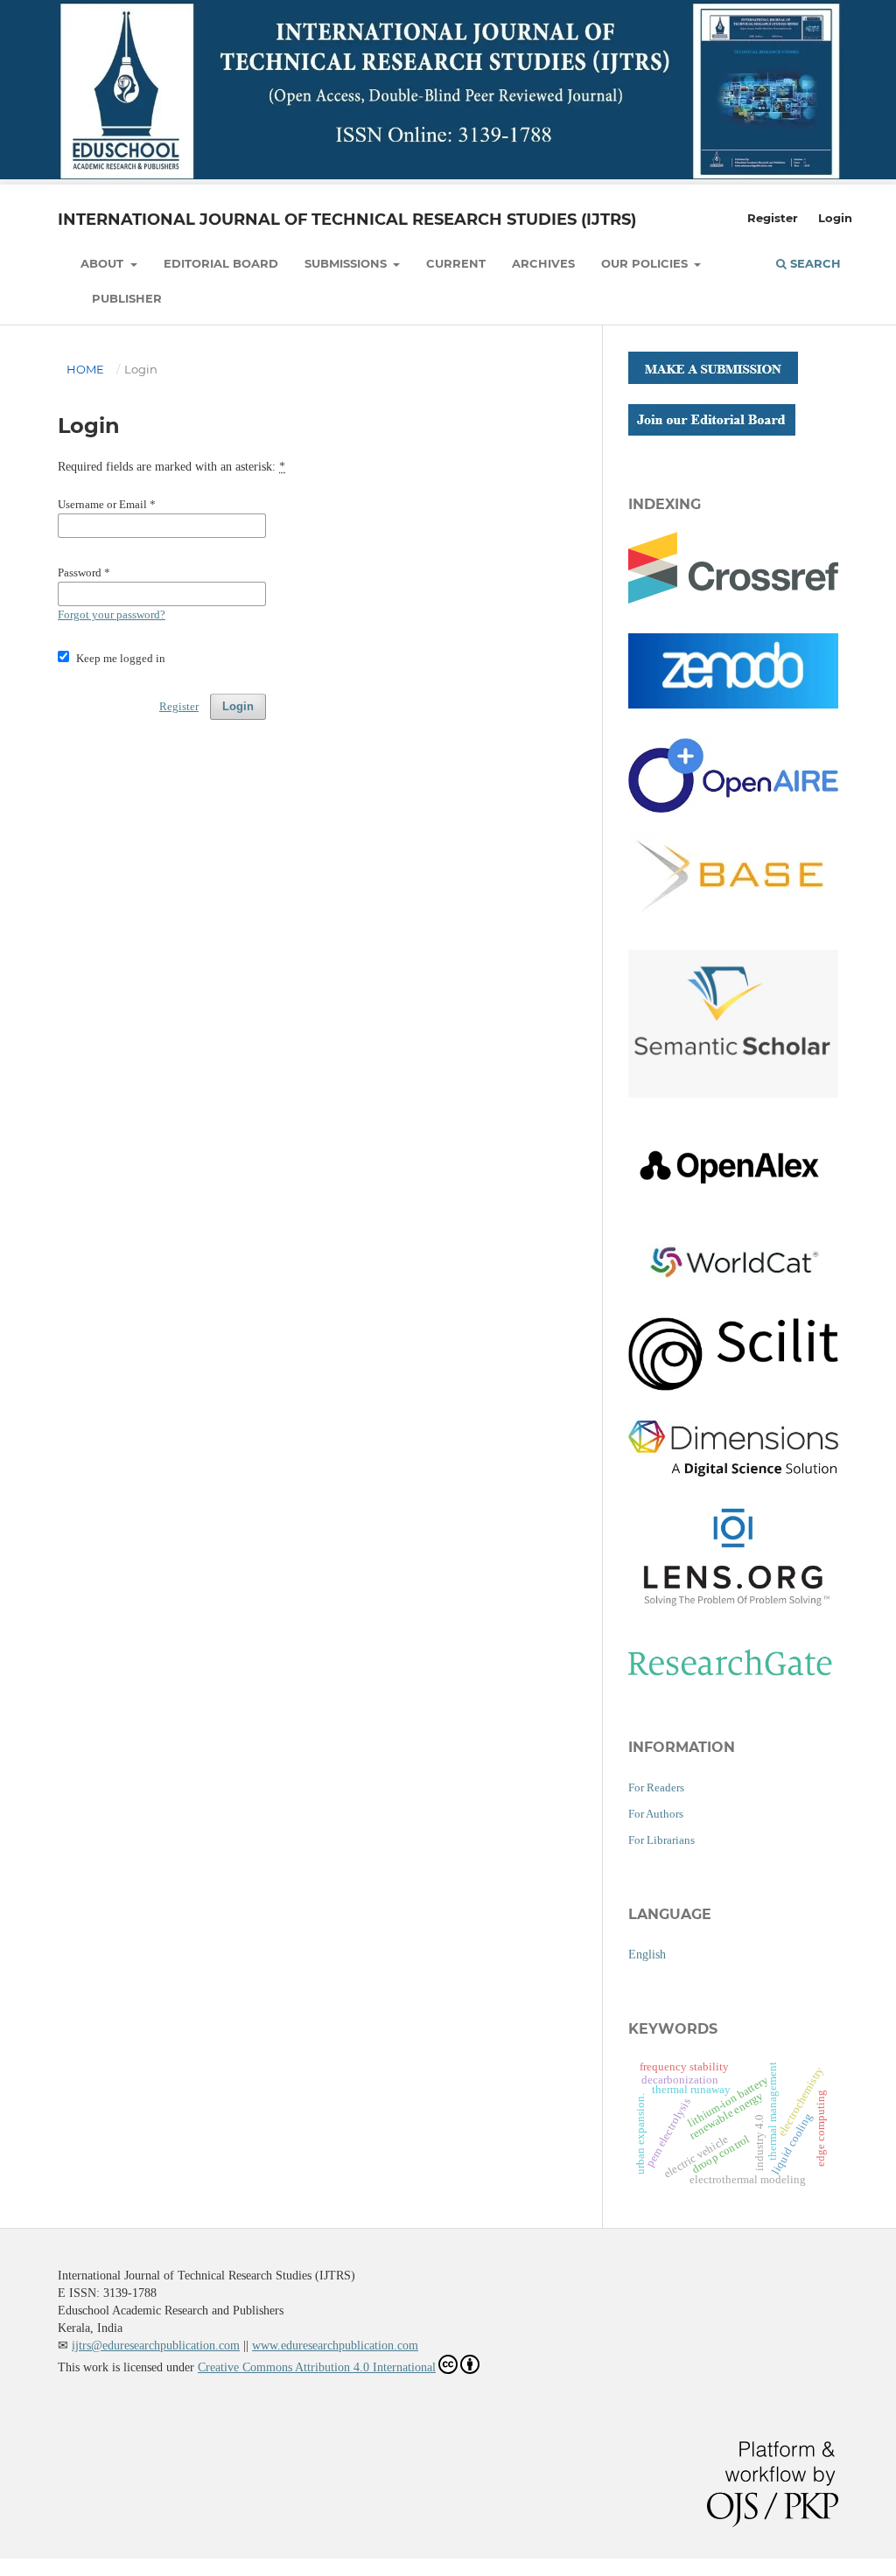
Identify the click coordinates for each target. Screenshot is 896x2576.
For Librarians (661, 1840)
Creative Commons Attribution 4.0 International (317, 2367)
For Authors (656, 1814)
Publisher (127, 298)
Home (85, 369)
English (647, 1955)
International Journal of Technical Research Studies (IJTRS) (347, 220)
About (104, 263)
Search (814, 263)
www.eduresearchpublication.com (335, 2346)
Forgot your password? (112, 614)
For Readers (656, 1787)
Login (835, 218)
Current (456, 263)
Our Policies (646, 263)
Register (773, 218)
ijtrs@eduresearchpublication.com (156, 2346)
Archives (543, 263)
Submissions (347, 263)
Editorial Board (221, 263)
